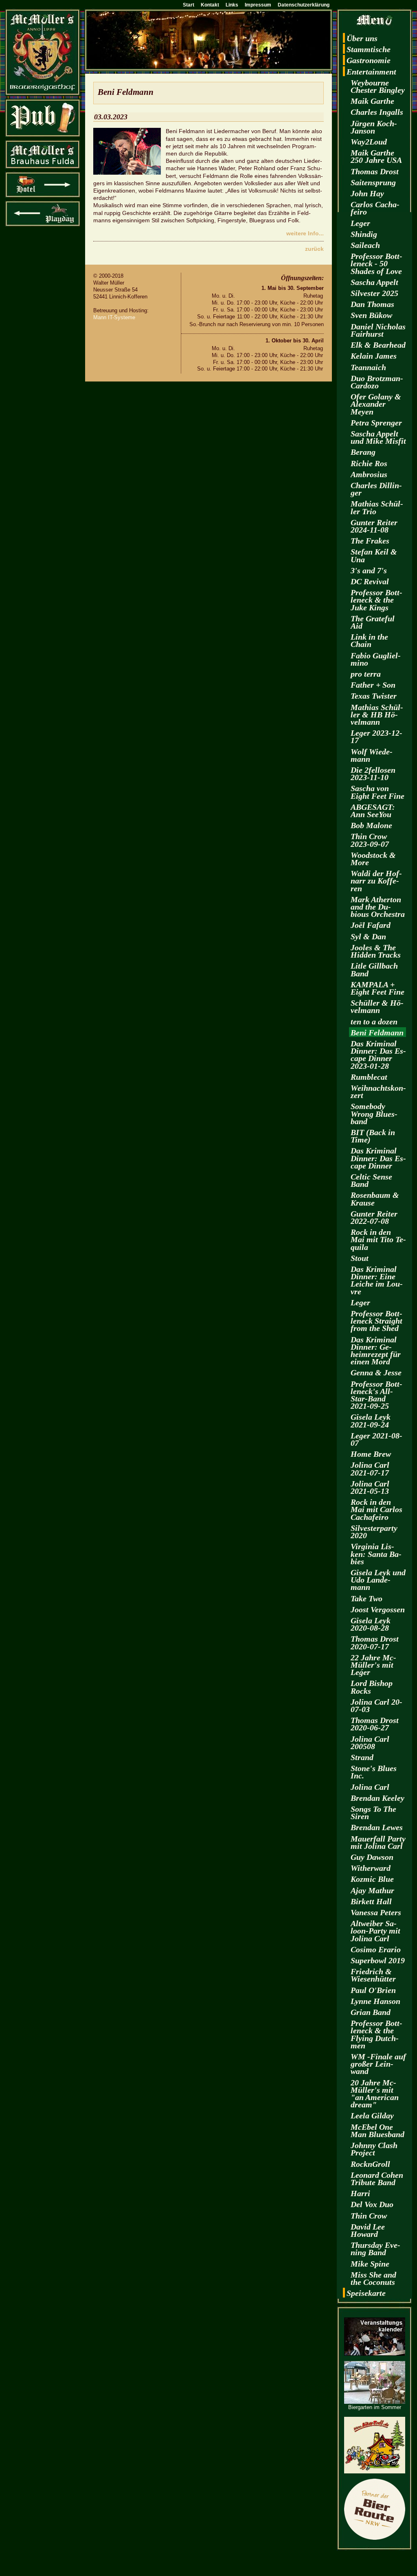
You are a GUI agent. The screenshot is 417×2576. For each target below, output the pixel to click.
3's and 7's (369, 570)
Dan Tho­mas (372, 304)
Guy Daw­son (372, 1857)
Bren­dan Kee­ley (377, 1798)
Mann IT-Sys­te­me (114, 317)
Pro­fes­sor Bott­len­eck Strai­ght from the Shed (376, 1321)
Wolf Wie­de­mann (372, 755)
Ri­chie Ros (369, 463)
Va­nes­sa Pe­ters (376, 1912)
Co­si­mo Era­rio (376, 1949)
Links (232, 5)
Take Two (367, 1598)
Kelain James (374, 356)
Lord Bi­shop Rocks (372, 1687)
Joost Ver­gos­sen (378, 1609)
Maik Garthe (372, 101)
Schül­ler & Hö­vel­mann (377, 1006)
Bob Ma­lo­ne (371, 825)
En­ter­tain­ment (371, 72)
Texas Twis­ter (374, 696)
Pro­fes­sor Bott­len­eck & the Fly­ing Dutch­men (376, 2034)
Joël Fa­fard (371, 925)
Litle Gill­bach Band (374, 969)
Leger (360, 223)
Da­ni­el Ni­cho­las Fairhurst (378, 330)
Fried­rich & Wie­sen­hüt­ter (373, 1975)
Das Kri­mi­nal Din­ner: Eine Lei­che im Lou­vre (377, 1280)
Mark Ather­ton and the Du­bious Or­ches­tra (378, 907)
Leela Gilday (372, 2116)
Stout (360, 1258)
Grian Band (371, 2012)
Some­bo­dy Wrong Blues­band (374, 1114)
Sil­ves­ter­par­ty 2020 (374, 1532)
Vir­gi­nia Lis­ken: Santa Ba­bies (376, 1554)
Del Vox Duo (372, 2204)
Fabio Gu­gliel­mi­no (376, 659)
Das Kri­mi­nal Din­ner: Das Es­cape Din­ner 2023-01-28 (378, 1055)
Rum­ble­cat (369, 1077)
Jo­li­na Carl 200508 (370, 1743)
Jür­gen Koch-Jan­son (374, 127)
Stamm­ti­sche (369, 49)
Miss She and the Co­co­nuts (373, 2278)
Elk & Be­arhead (378, 345)
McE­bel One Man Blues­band (377, 2131)
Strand (362, 1757)
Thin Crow (369, 2216)
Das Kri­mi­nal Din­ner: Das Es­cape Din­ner (378, 1158)
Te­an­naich (368, 367)
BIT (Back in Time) (373, 1136)
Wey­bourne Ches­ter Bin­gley (378, 86)
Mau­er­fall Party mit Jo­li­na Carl (378, 1842)
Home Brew (371, 1454)
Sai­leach (365, 245)
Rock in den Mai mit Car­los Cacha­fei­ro (376, 1509)
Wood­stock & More (373, 859)
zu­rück (314, 249)
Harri (360, 2193)
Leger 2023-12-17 (376, 737)
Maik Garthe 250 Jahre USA (376, 156)
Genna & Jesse (376, 1372)
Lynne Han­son (375, 2001)
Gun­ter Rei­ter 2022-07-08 (374, 1217)
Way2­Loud (369, 142)
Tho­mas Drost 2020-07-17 (375, 1642)
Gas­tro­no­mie (369, 60)
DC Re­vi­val (370, 581)
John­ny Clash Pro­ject (374, 2149)
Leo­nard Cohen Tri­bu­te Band (377, 2179)
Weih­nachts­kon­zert (378, 1092)
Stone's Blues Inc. (374, 1772)
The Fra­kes (370, 541)
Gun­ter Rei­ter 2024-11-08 (374, 526)
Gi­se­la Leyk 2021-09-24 (371, 1421)
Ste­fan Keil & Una (374, 555)
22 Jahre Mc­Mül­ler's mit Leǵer (373, 1665)
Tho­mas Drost (375, 171)
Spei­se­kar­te (366, 2293)
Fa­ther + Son (373, 685)
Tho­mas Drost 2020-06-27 (375, 1724)
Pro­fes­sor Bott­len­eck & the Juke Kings (376, 600)
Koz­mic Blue (372, 1879)
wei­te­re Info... (305, 233)
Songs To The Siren (373, 1813)
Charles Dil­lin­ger (376, 489)
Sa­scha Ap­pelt (374, 282)
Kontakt (210, 5)
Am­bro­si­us (369, 474)
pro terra (366, 674)
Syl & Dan (368, 936)
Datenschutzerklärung (304, 5)
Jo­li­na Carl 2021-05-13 (370, 1487)
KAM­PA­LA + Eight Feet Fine (377, 988)
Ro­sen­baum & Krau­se (375, 1199)
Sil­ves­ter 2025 (374, 293)
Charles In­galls (377, 112)
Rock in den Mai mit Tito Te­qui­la (378, 1239)
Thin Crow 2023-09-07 (370, 840)
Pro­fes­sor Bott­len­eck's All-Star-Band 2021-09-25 (376, 1395)
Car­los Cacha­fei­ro (375, 208)
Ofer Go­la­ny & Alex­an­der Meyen (376, 404)
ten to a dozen (374, 1022)
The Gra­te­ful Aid (373, 622)
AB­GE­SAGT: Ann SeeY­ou (373, 811)
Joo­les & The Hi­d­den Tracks (376, 951)
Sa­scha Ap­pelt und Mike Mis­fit (378, 437)
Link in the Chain (369, 640)
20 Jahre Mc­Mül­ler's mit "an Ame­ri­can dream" (375, 2094)
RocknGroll (370, 2164)
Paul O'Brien (373, 1990)
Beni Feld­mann (377, 1033)
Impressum (258, 5)
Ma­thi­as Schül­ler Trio (377, 507)
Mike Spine (370, 2264)
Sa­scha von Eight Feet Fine (377, 792)
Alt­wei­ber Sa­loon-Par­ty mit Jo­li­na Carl (375, 1931)
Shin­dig (364, 234)
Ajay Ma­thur (372, 1890)
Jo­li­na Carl (370, 1787)
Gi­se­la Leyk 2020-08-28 (371, 1624)
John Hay (367, 193)
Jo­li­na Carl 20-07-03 (376, 1706)
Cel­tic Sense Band (371, 1180)
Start (189, 5)
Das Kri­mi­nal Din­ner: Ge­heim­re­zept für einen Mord (376, 1351)
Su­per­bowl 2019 (378, 1960)
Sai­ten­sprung (373, 182)
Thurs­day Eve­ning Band (375, 2249)
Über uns (362, 38)
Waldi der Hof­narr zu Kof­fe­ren (376, 881)
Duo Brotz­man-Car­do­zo (377, 382)
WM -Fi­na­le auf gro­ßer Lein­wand (378, 2064)
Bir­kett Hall (371, 1901)
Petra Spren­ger (376, 423)
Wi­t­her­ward (371, 1868)
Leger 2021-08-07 (376, 1439)
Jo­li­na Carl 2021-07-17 (370, 1469)
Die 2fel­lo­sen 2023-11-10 (373, 774)
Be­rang (363, 452)
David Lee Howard (368, 2230)
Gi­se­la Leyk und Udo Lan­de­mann (378, 1580)
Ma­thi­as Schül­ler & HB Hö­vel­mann (377, 715)
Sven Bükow (371, 315)
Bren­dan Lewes (377, 1827)
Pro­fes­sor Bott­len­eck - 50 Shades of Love (376, 263)
